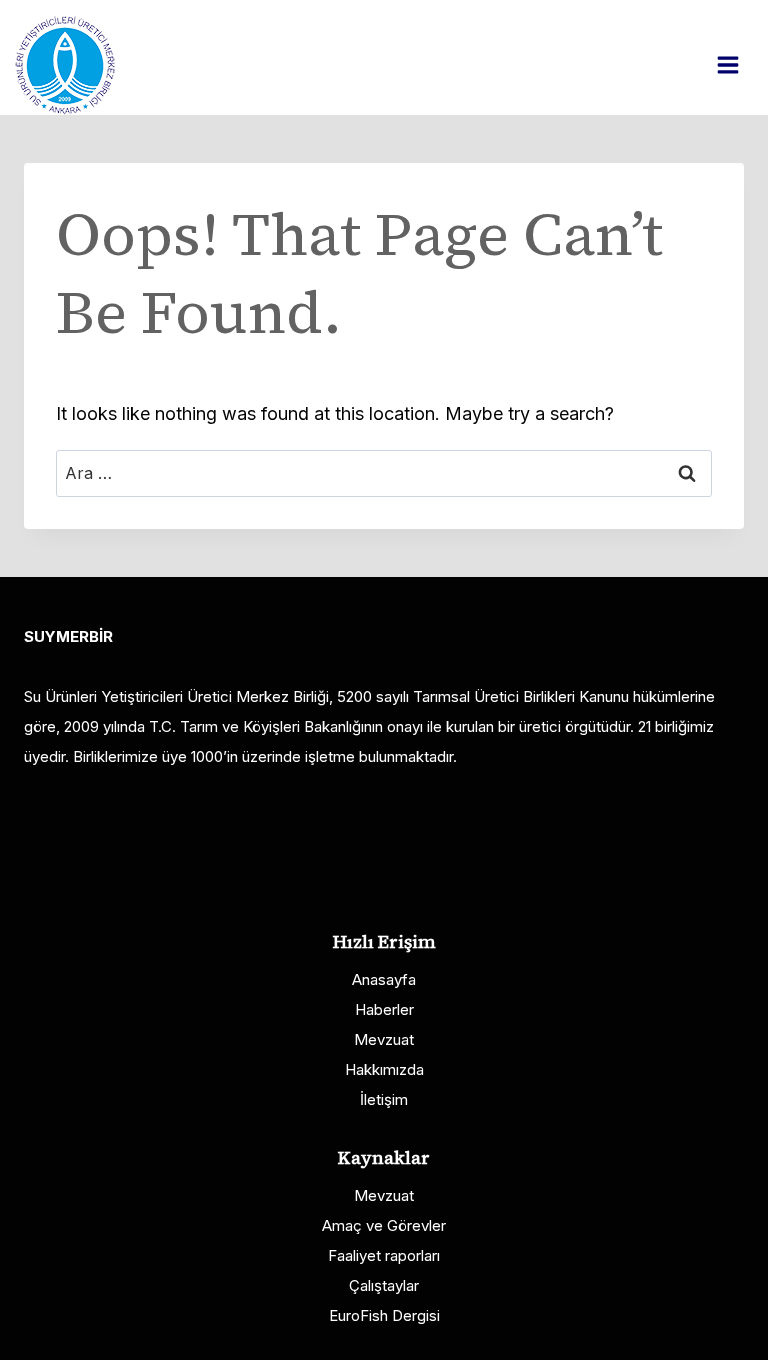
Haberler (384, 1009)
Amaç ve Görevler (384, 1225)
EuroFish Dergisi (384, 1315)
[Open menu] (738, 64)
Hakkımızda (384, 1069)
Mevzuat (384, 1039)
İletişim (384, 1099)
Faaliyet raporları (384, 1255)
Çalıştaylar (384, 1285)
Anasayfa (384, 979)
